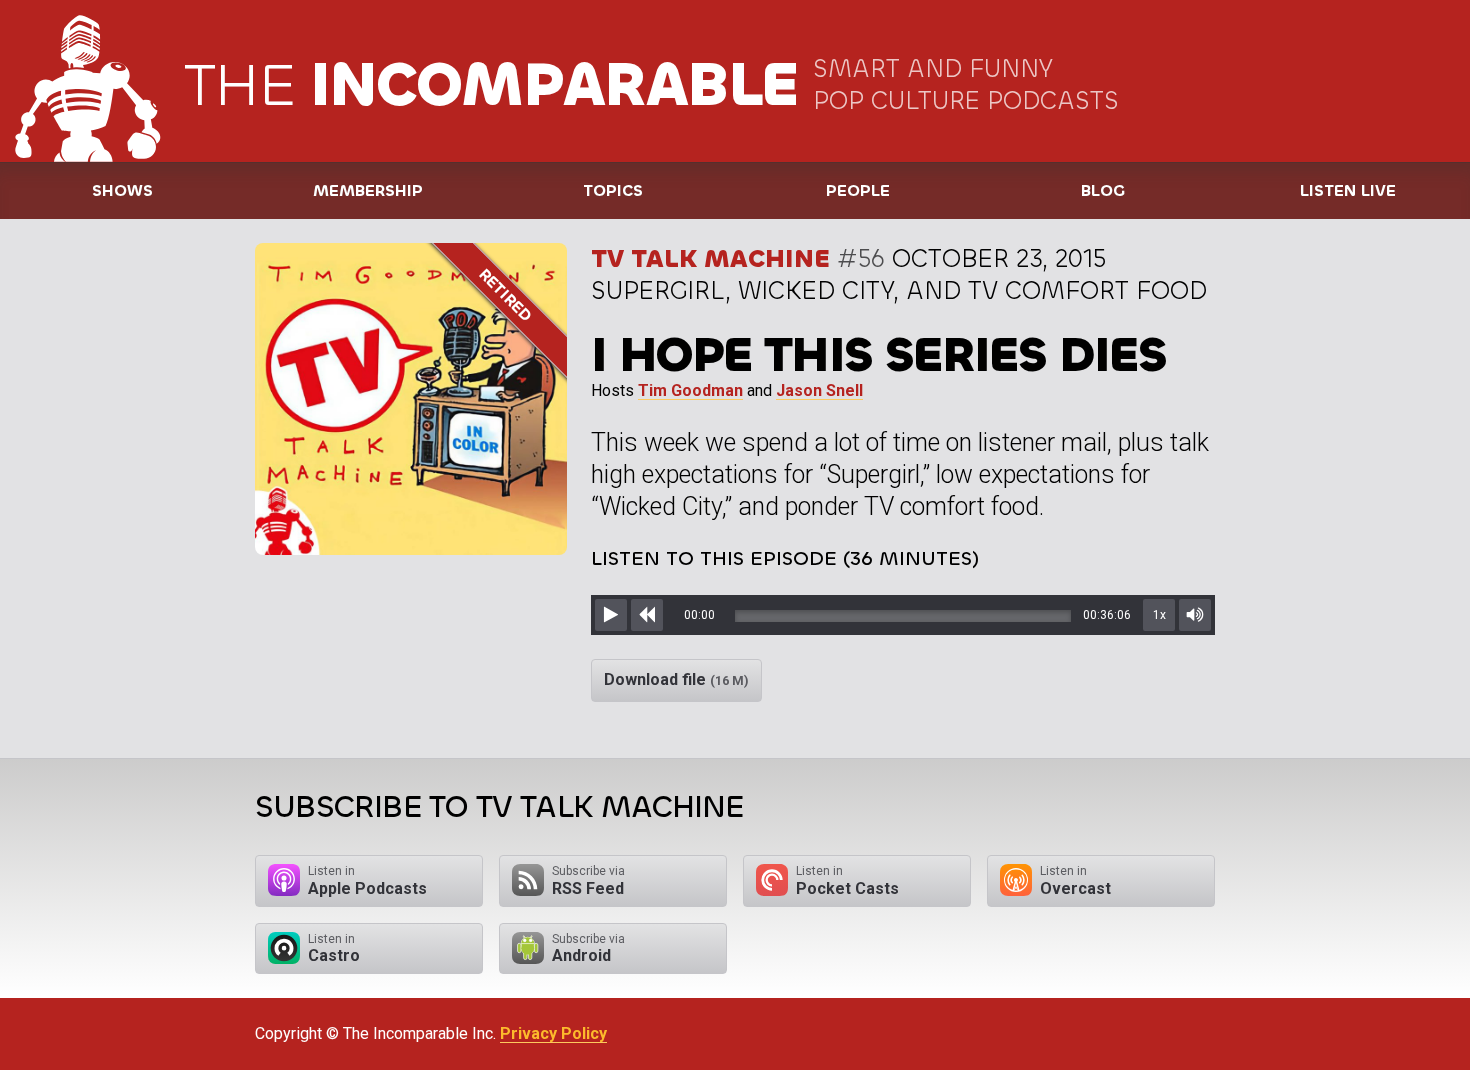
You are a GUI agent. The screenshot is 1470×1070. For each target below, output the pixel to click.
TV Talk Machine (710, 258)
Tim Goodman (690, 390)
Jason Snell (819, 390)
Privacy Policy (553, 1033)
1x (1159, 615)
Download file (676, 679)
